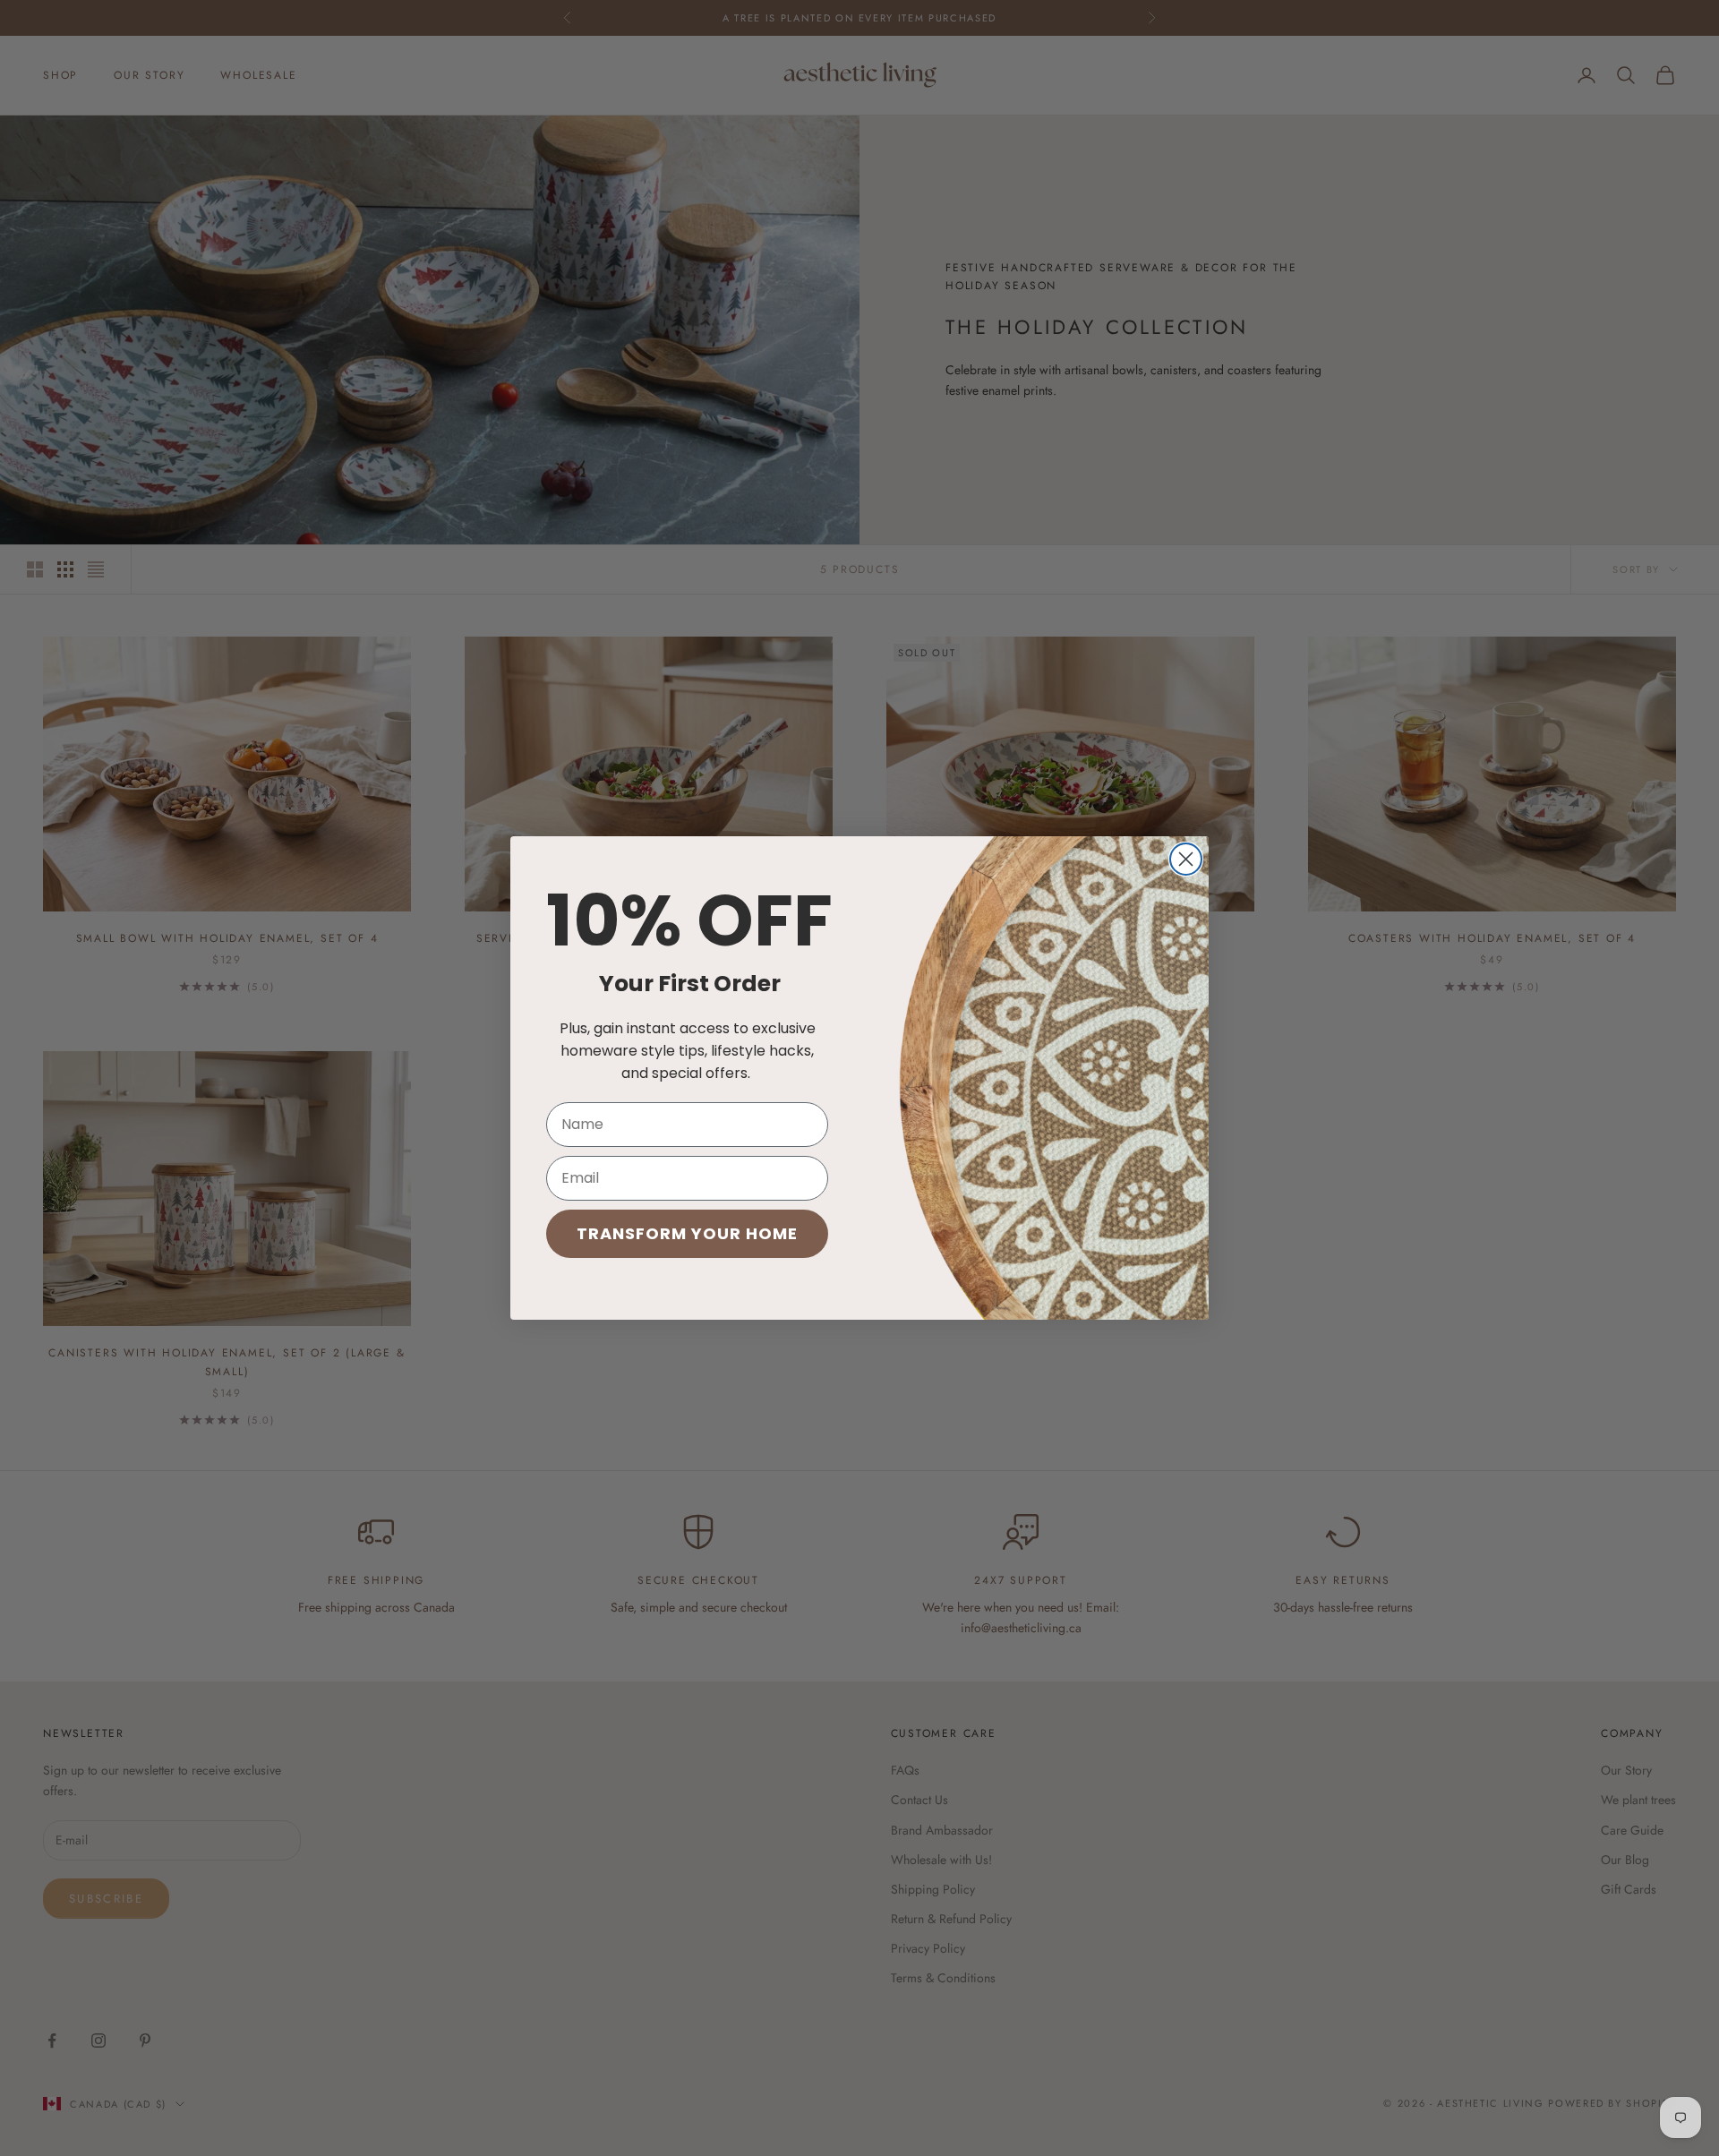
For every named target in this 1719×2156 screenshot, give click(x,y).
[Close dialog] (1186, 859)
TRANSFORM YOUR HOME (687, 1233)
